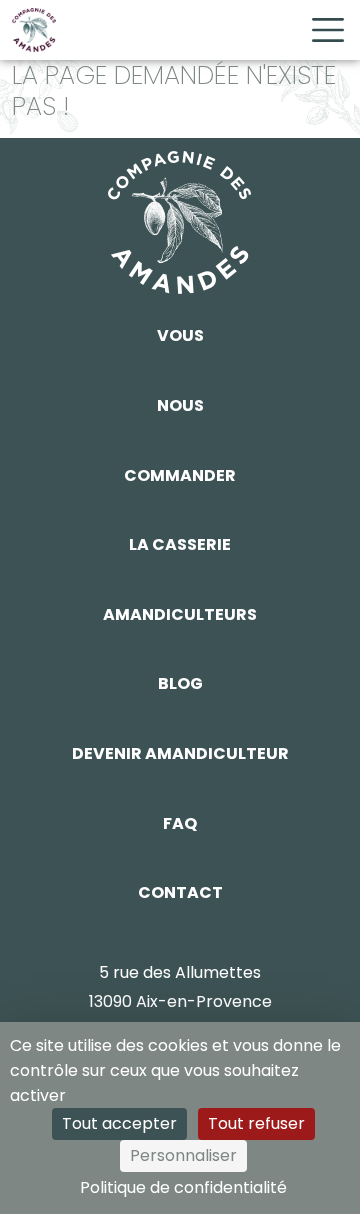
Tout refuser (256, 1123)
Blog (180, 683)
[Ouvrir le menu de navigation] (328, 30)
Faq (180, 823)
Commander (180, 475)
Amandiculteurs (180, 614)
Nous (180, 405)
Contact (180, 892)
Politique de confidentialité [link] (183, 1187)
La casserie (180, 544)
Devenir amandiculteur (180, 753)
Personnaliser (183, 1155)
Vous (180, 335)
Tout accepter (119, 1123)
